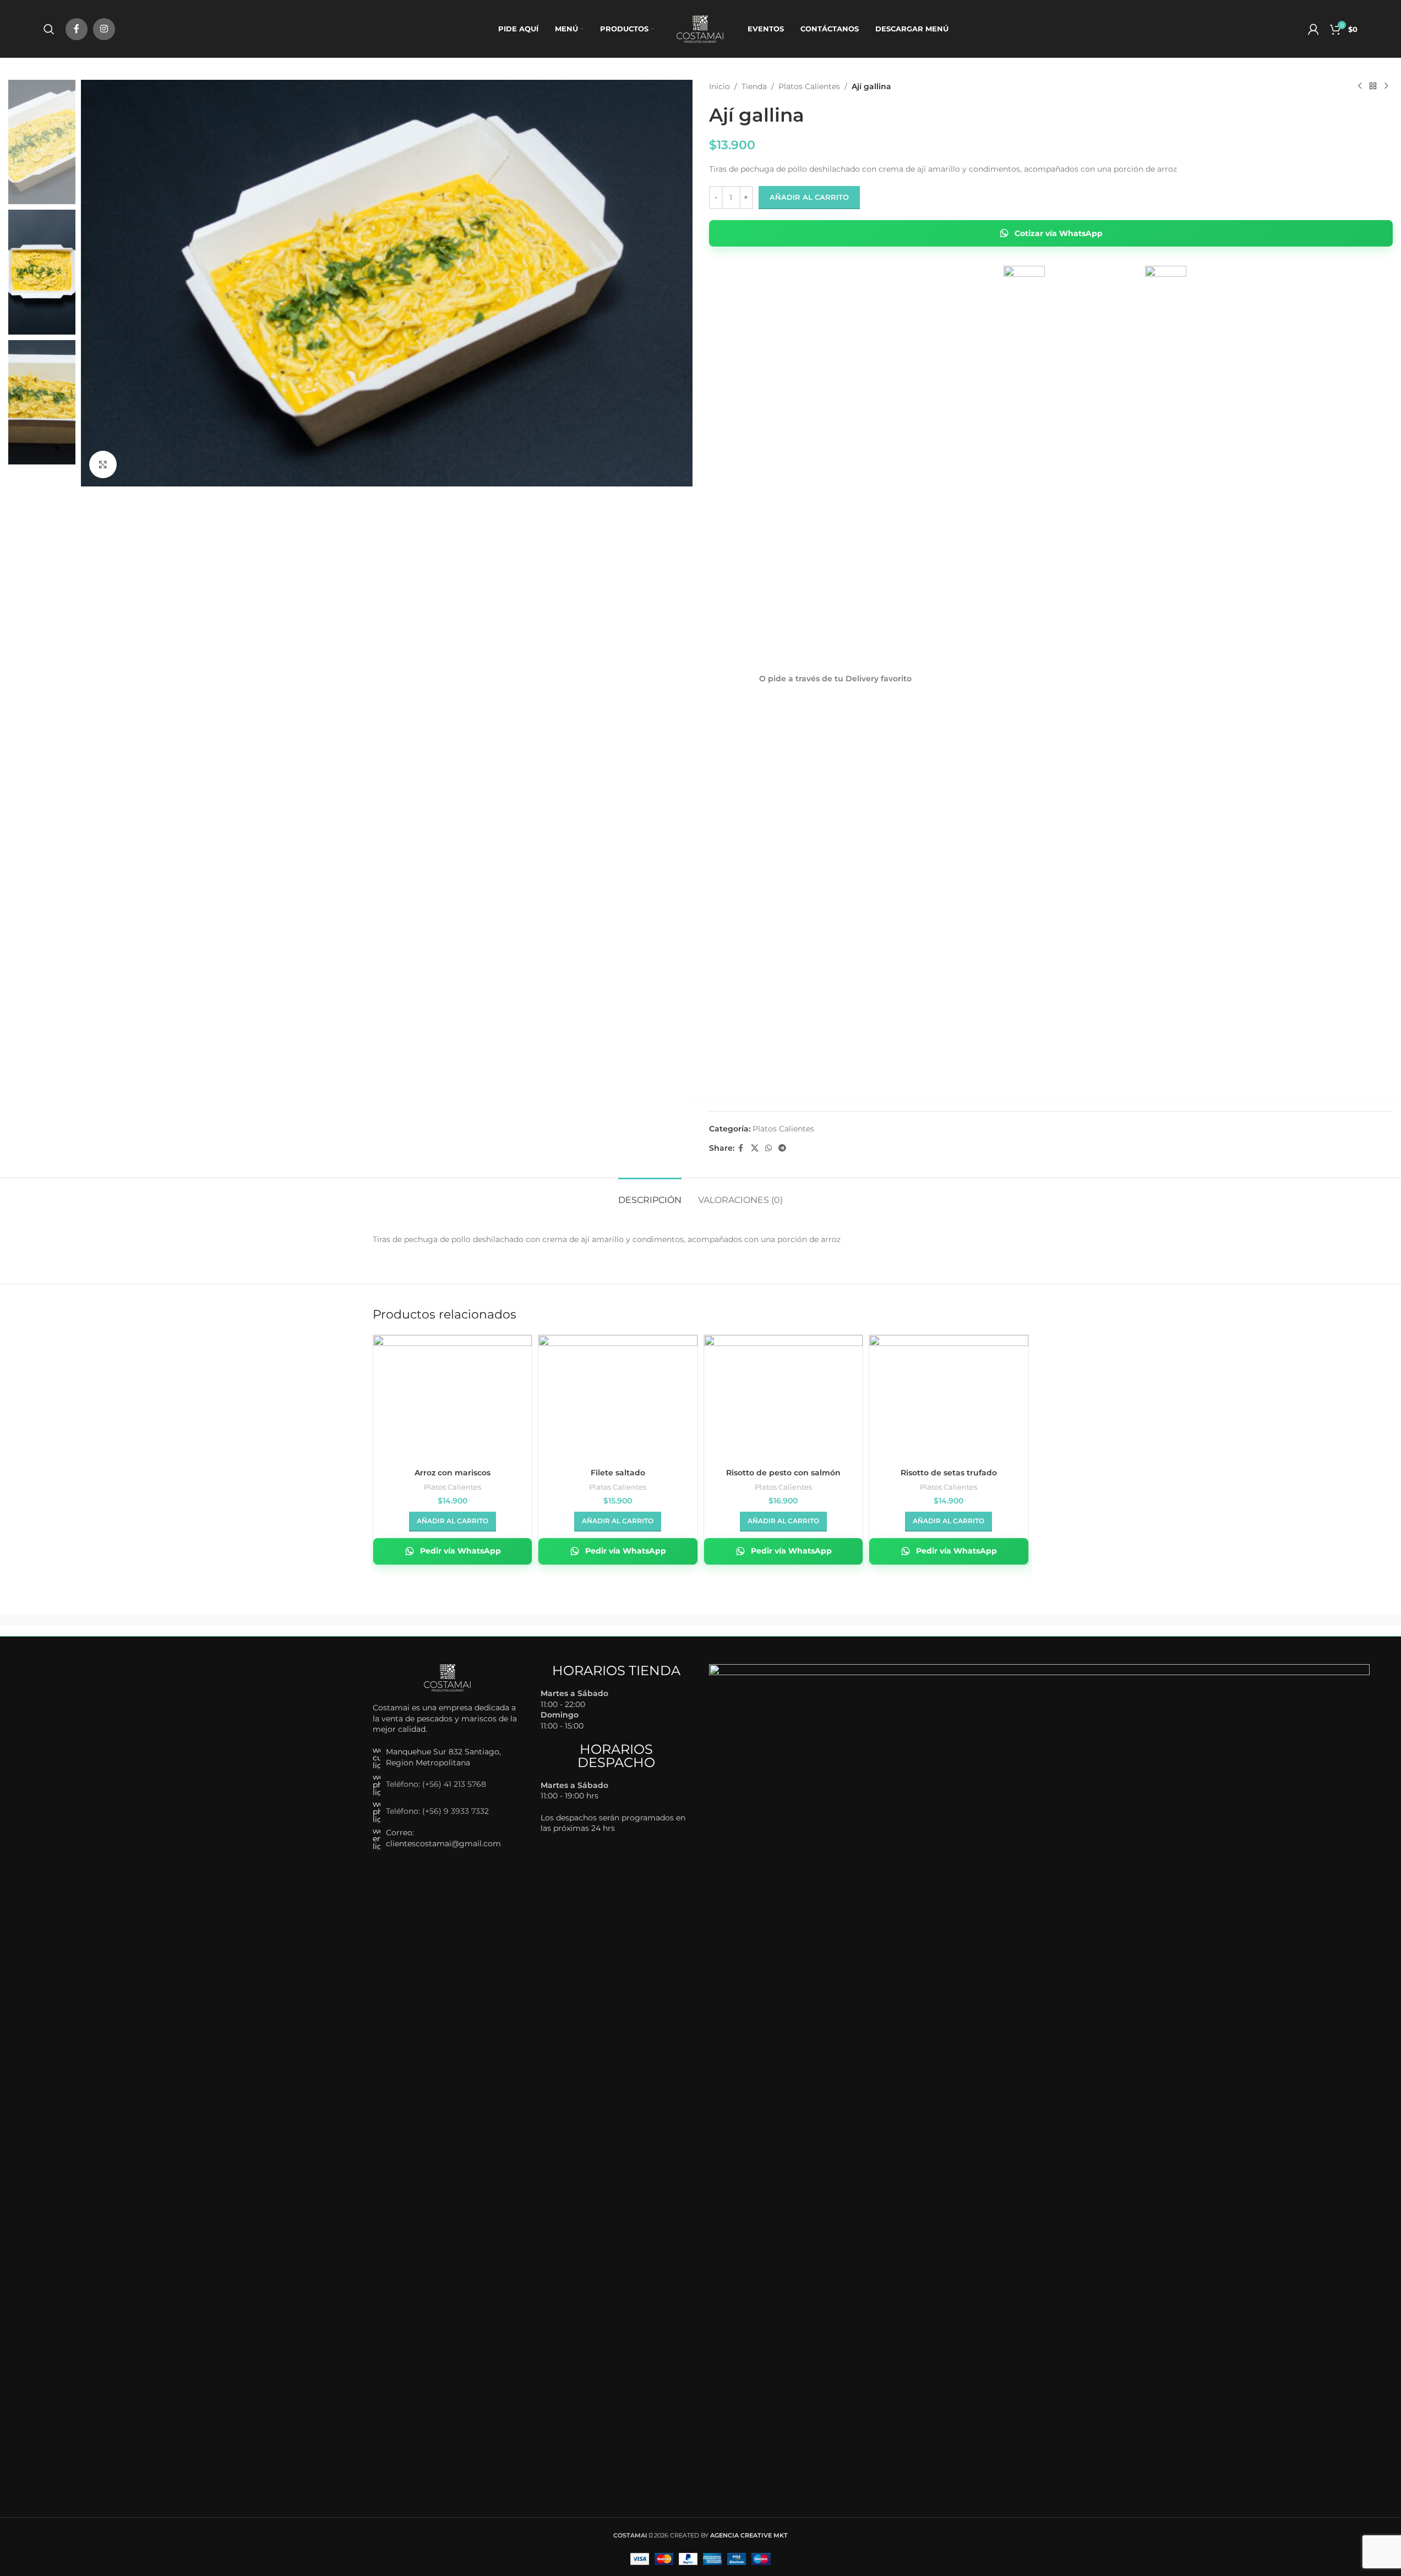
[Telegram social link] (782, 1148)
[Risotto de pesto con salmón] (784, 1394)
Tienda (754, 86)
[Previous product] (1360, 86)
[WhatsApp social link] (768, 1148)
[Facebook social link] (77, 29)
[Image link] (448, 1677)
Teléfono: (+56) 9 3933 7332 (437, 1811)
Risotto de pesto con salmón (783, 1473)
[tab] (650, 1194)
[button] (453, 1522)
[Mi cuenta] (1313, 29)
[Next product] (1386, 86)
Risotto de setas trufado (949, 1473)
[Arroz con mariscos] (453, 1394)
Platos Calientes (809, 86)
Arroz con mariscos (453, 1473)
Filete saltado (618, 1473)
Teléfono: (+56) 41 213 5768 (436, 1784)
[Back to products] (1373, 86)
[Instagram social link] (104, 29)
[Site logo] (701, 28)
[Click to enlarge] (103, 464)
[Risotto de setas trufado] (949, 1394)
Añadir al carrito (809, 197)
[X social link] (755, 1148)
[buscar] (49, 29)
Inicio (719, 86)
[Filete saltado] (618, 1394)
